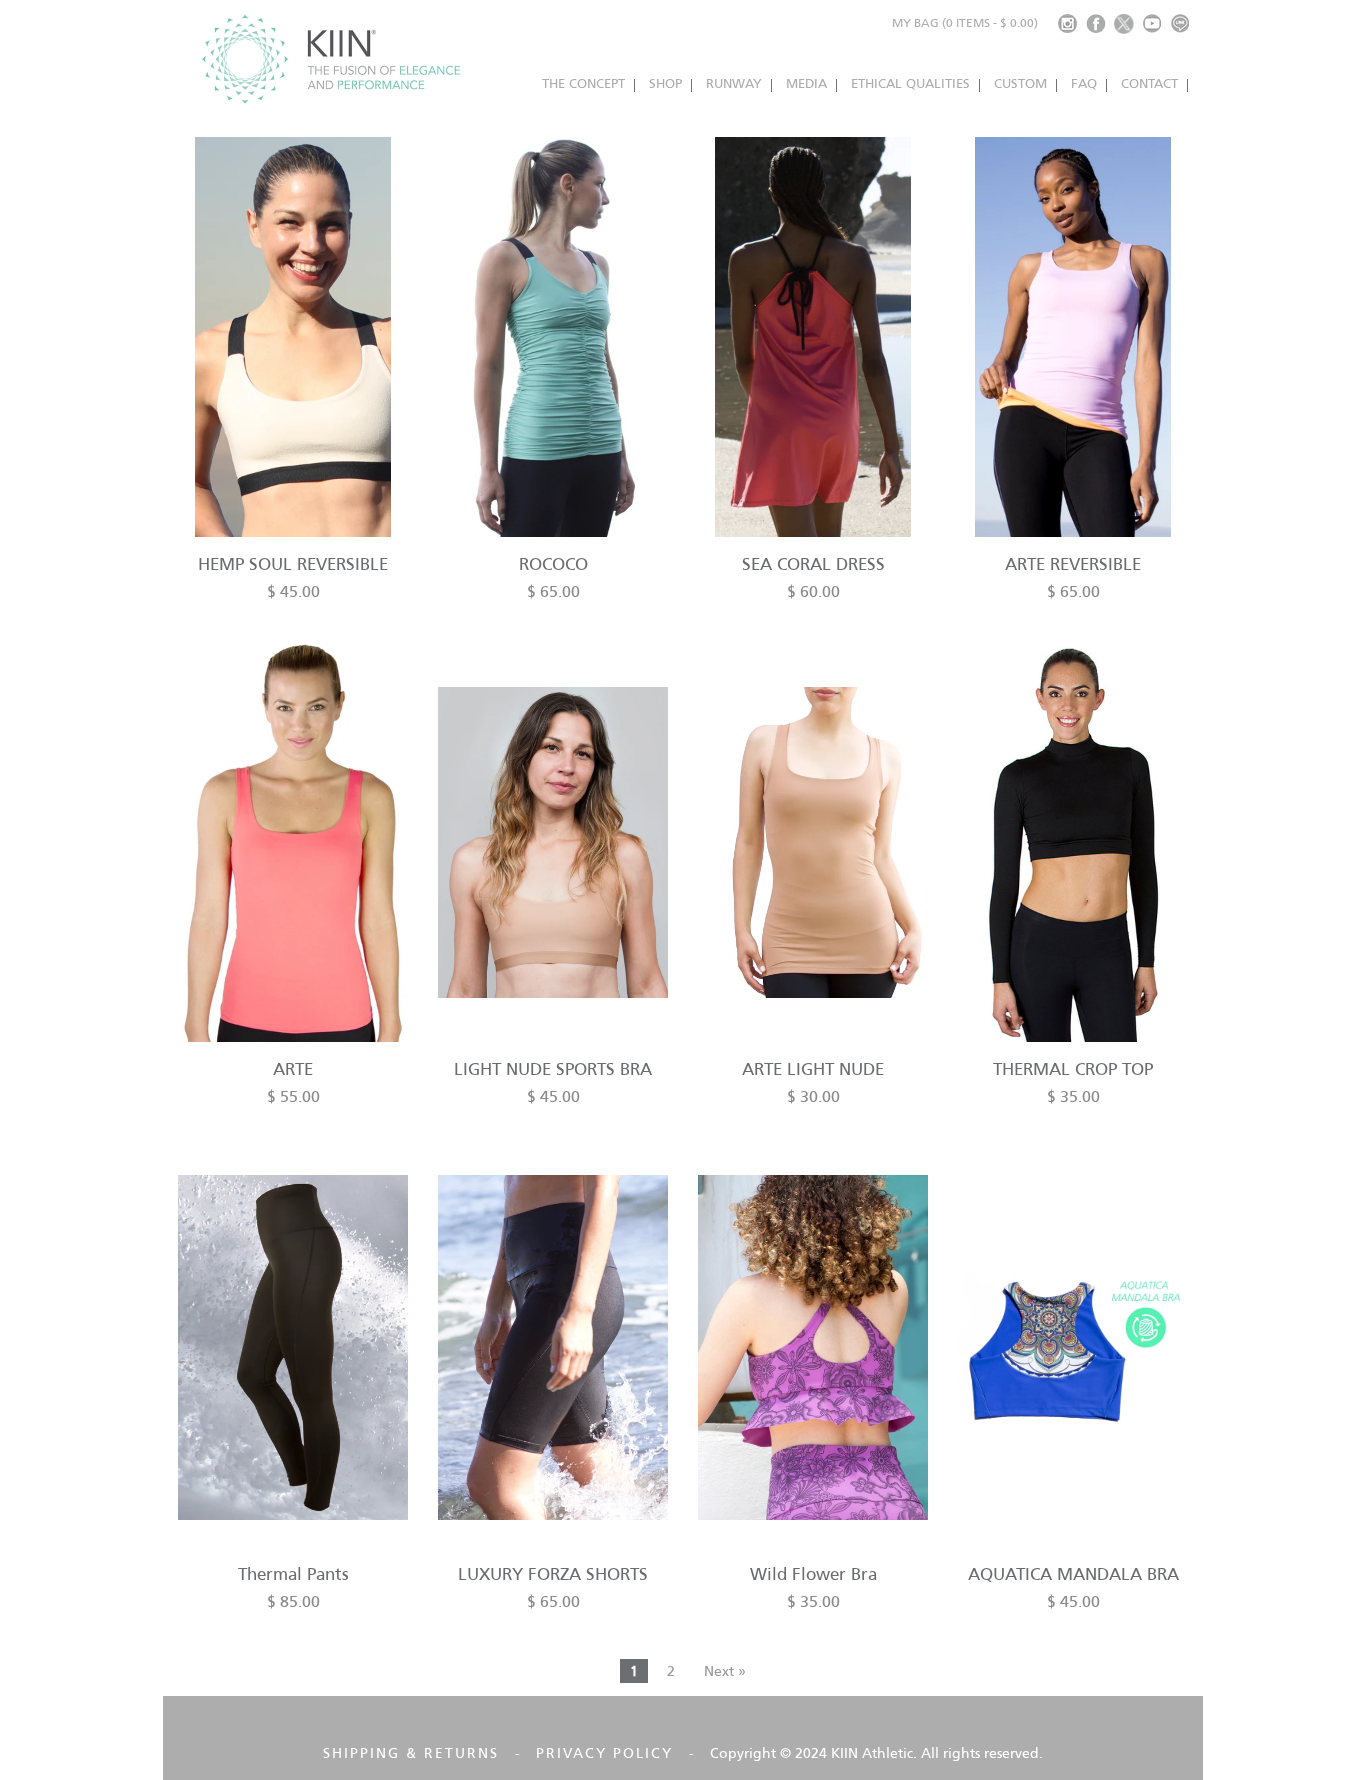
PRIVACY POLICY (604, 1753)
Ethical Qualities (910, 83)
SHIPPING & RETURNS (411, 1753)
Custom (1020, 83)
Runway (734, 83)
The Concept (583, 83)
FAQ (1084, 83)
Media (806, 83)
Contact (1149, 83)
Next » (725, 1671)
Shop (665, 83)
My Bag (965, 22)
